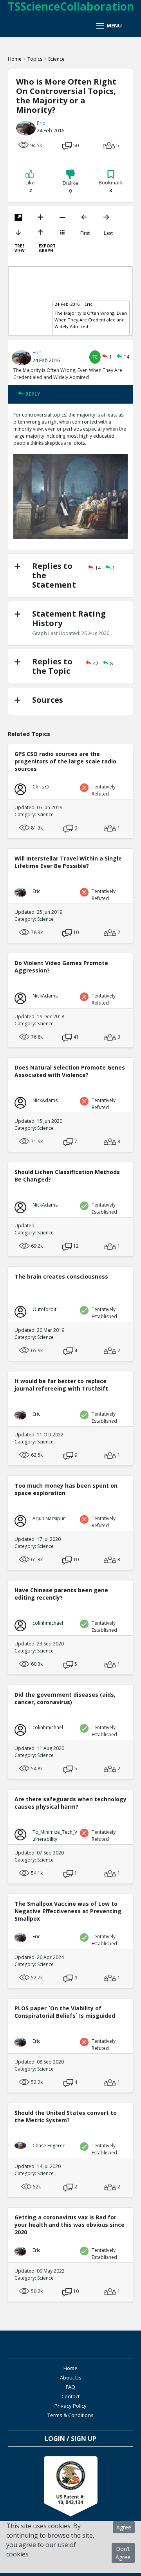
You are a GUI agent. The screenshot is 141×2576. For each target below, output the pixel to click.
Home (15, 59)
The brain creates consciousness (61, 1276)
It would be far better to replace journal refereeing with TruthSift (61, 1385)
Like (30, 186)
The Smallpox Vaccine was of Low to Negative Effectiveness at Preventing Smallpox (68, 1911)
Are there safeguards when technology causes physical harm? (70, 1803)
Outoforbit (44, 1309)
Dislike (70, 187)
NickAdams (45, 996)
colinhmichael (48, 1623)
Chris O (41, 787)
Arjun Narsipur (49, 1518)
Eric (41, 123)
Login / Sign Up (70, 2439)
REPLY (33, 394)
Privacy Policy (70, 2406)
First (85, 233)
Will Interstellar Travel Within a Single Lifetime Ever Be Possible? (68, 862)
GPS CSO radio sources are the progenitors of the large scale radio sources (65, 761)
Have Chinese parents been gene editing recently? (61, 1594)
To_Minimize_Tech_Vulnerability (55, 1835)
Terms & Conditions (70, 2415)
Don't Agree (123, 2553)
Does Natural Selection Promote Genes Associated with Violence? (70, 1071)
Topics (35, 59)
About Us (71, 2378)
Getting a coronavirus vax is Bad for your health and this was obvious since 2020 (70, 2225)
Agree (124, 2527)
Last (108, 233)
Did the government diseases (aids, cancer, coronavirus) (65, 1698)
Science (56, 59)
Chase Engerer (49, 2146)
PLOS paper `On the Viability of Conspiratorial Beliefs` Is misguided (65, 2012)
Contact (70, 2396)
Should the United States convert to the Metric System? (66, 2116)
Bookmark (111, 186)
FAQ (70, 2387)
